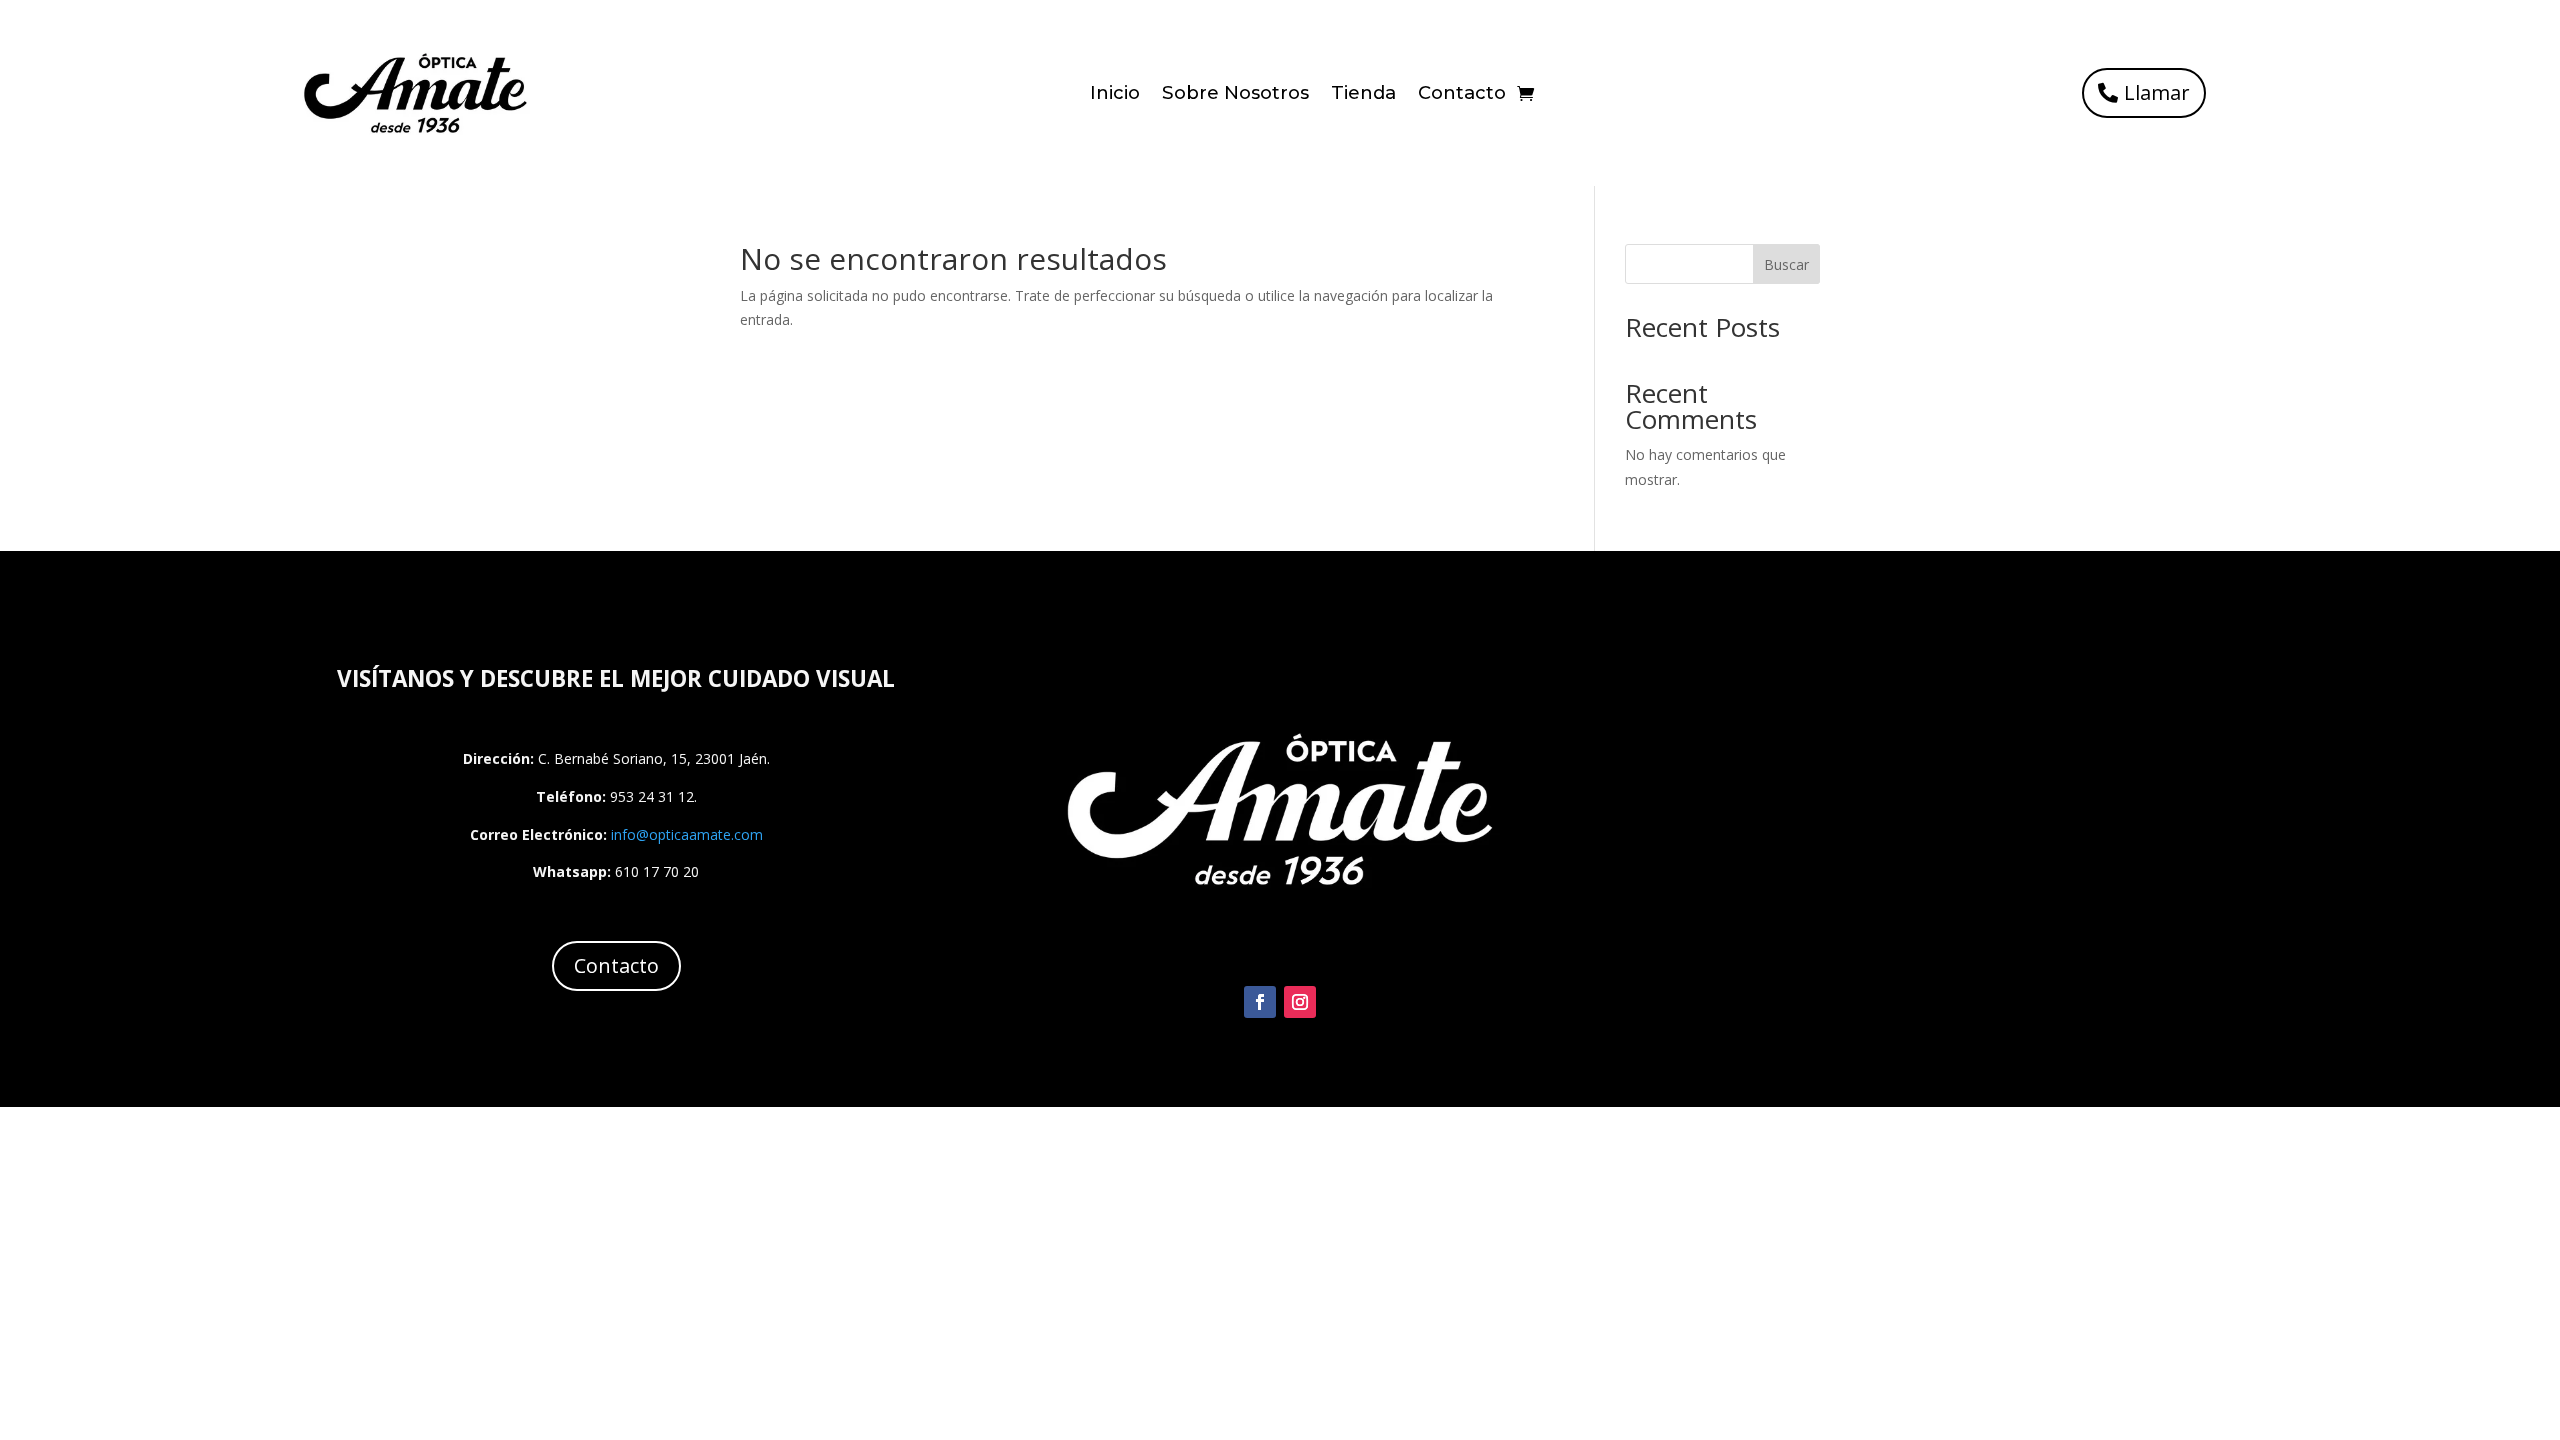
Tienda (1363, 95)
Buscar (1786, 264)
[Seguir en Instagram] (1300, 1002)
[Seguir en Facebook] (1260, 1002)
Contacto (1462, 95)
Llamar (2157, 92)
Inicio (1115, 95)
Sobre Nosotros (1235, 95)
